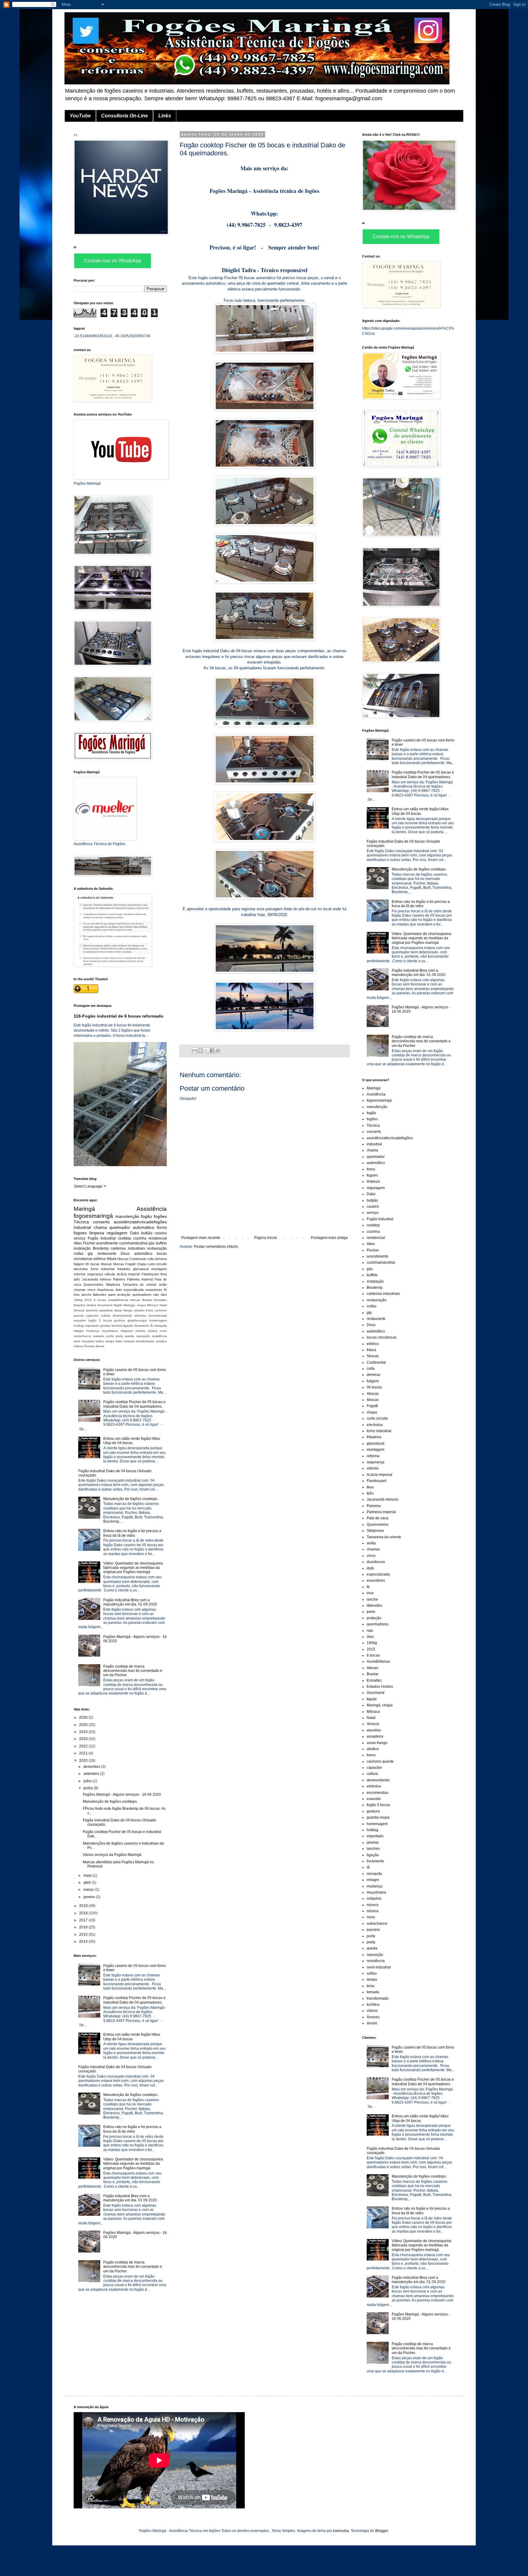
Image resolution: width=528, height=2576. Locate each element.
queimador (120, 1227)
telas (119, 1341)
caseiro (161, 1233)
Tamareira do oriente (139, 1284)
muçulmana (110, 1331)
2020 (84, 1761)
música (152, 1331)
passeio (99, 1336)
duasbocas (105, 1290)
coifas (79, 1254)
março (89, 1890)
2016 (84, 1927)
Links (165, 116)
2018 (84, 1913)
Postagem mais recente (201, 1238)
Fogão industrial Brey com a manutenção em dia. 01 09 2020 (130, 1602)
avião (163, 1284)
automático (144, 1227)
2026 (84, 1717)
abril (88, 1883)
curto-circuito (157, 1264)
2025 (84, 1725)
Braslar (147, 1300)
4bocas (106, 1264)
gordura (119, 1320)
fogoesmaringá (93, 1216)
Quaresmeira (93, 1284)
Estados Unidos (85, 1305)
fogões (160, 1216)
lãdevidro (100, 1295)
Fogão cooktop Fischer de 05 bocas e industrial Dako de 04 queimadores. (134, 1404)
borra (149, 1310)
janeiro (90, 1897)
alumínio (92, 1310)
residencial (158, 1238)
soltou (100, 1341)
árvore (100, 1346)
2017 (84, 1920)
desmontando (123, 1316)
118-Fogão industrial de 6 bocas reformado (119, 1016)
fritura (112, 1259)
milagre (79, 1331)
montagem (159, 1269)
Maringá (84, 1209)
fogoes (80, 1233)
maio (88, 1876)
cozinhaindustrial (133, 1243)
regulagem (117, 1233)
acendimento (107, 1243)
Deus (125, 1254)
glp (90, 1254)
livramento (142, 1326)
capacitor (92, 1316)
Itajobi (118, 1305)
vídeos (78, 1346)
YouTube (80, 116)
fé (165, 1290)
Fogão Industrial (102, 1238)
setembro (92, 1774)
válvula (110, 1274)
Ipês (77, 1279)
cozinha (140, 1238)
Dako (135, 1233)
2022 (84, 1746)
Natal (163, 1305)
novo (163, 1331)
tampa (110, 1341)
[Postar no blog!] (200, 1051)
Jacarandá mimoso (97, 1279)
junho (89, 1788)
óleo (164, 1295)
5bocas (123, 1259)
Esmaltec (160, 1300)
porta (110, 1336)
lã (152, 1326)
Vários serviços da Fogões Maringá (112, 1855)
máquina (127, 1331)
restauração (157, 1248)
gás (152, 1243)
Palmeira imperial (140, 1279)
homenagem (158, 1320)
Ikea (164, 1274)
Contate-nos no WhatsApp (113, 261)
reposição (143, 1336)
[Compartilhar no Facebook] (212, 1051)
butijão (147, 1233)
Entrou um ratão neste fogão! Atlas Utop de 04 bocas (132, 1441)
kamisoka (341, 2531)
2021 (84, 1753)
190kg (78, 1300)
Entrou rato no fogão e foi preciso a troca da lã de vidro (132, 1533)
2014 (84, 1942)
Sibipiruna (113, 1284)
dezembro (92, 1767)
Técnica (81, 1222)
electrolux (81, 1269)
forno (162, 1227)
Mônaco (153, 1305)
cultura (106, 1316)
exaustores (154, 1290)
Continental (137, 1259)
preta (119, 1336)
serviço (80, 1238)
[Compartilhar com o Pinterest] (218, 1051)
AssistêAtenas (118, 1300)
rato (156, 1295)
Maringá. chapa (135, 1305)
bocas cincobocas (382, 1337)
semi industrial (84, 1341)
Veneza (79, 1310)
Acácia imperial (128, 1274)
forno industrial (103, 1269)
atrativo (139, 1310)
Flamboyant (150, 1274)
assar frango (123, 1310)
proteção (124, 1295)
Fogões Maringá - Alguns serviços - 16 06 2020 (122, 1794)
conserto (101, 1222)
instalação (82, 1248)
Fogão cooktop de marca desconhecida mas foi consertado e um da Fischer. (133, 1671)
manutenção (127, 1216)
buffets (161, 1243)
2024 (84, 1732)
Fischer (89, 1243)
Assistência (152, 1209)
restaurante (107, 1254)
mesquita (160, 1326)
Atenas (135, 1300)
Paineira (119, 1279)
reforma (79, 1274)
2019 (84, 1906)
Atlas (78, 1243)
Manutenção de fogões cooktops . (131, 1499)
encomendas (158, 1316)
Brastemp (101, 1248)
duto (119, 1290)
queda (130, 1336)
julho (88, 1781)
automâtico (143, 1254)
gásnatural (141, 1269)
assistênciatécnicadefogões (140, 1222)
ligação (128, 1326)
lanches (117, 1326)
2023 (84, 1739)
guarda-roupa (137, 1320)
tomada (129, 1341)
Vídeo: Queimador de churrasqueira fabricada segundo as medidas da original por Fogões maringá (133, 1568)
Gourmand (105, 1305)
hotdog (79, 1326)
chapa (141, 1264)
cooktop (125, 1238)
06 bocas (92, 1264)
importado (92, 1326)
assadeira (106, 1310)
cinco (91, 1290)
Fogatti (130, 1264)
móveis (140, 1331)
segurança (95, 1274)
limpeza (97, 1233)
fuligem (79, 1264)
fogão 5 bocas (100, 1320)
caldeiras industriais (128, 1248)
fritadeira (124, 1269)
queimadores (142, 1295)
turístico (161, 1341)
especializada (134, 1290)
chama (100, 1227)
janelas (105, 1326)
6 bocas (100, 1300)
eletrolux (140, 1316)
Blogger (382, 2531)
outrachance (82, 1336)
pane (112, 1295)
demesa (161, 1259)
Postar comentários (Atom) (216, 1247)
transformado (145, 1341)
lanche (86, 1295)
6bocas (119, 1264)
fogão (146, 1216)
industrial (82, 1227)
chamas (80, 1290)
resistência (159, 1336)
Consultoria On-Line (125, 116)
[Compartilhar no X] (206, 1051)
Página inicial (266, 1238)
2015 (88, 1300)
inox (77, 1295)
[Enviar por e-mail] (195, 1051)
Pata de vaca (378, 1518)
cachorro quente (380, 1761)
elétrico (100, 1259)
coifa (150, 1259)
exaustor (80, 1320)
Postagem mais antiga (329, 1238)
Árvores (89, 1346)
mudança (93, 1331)
